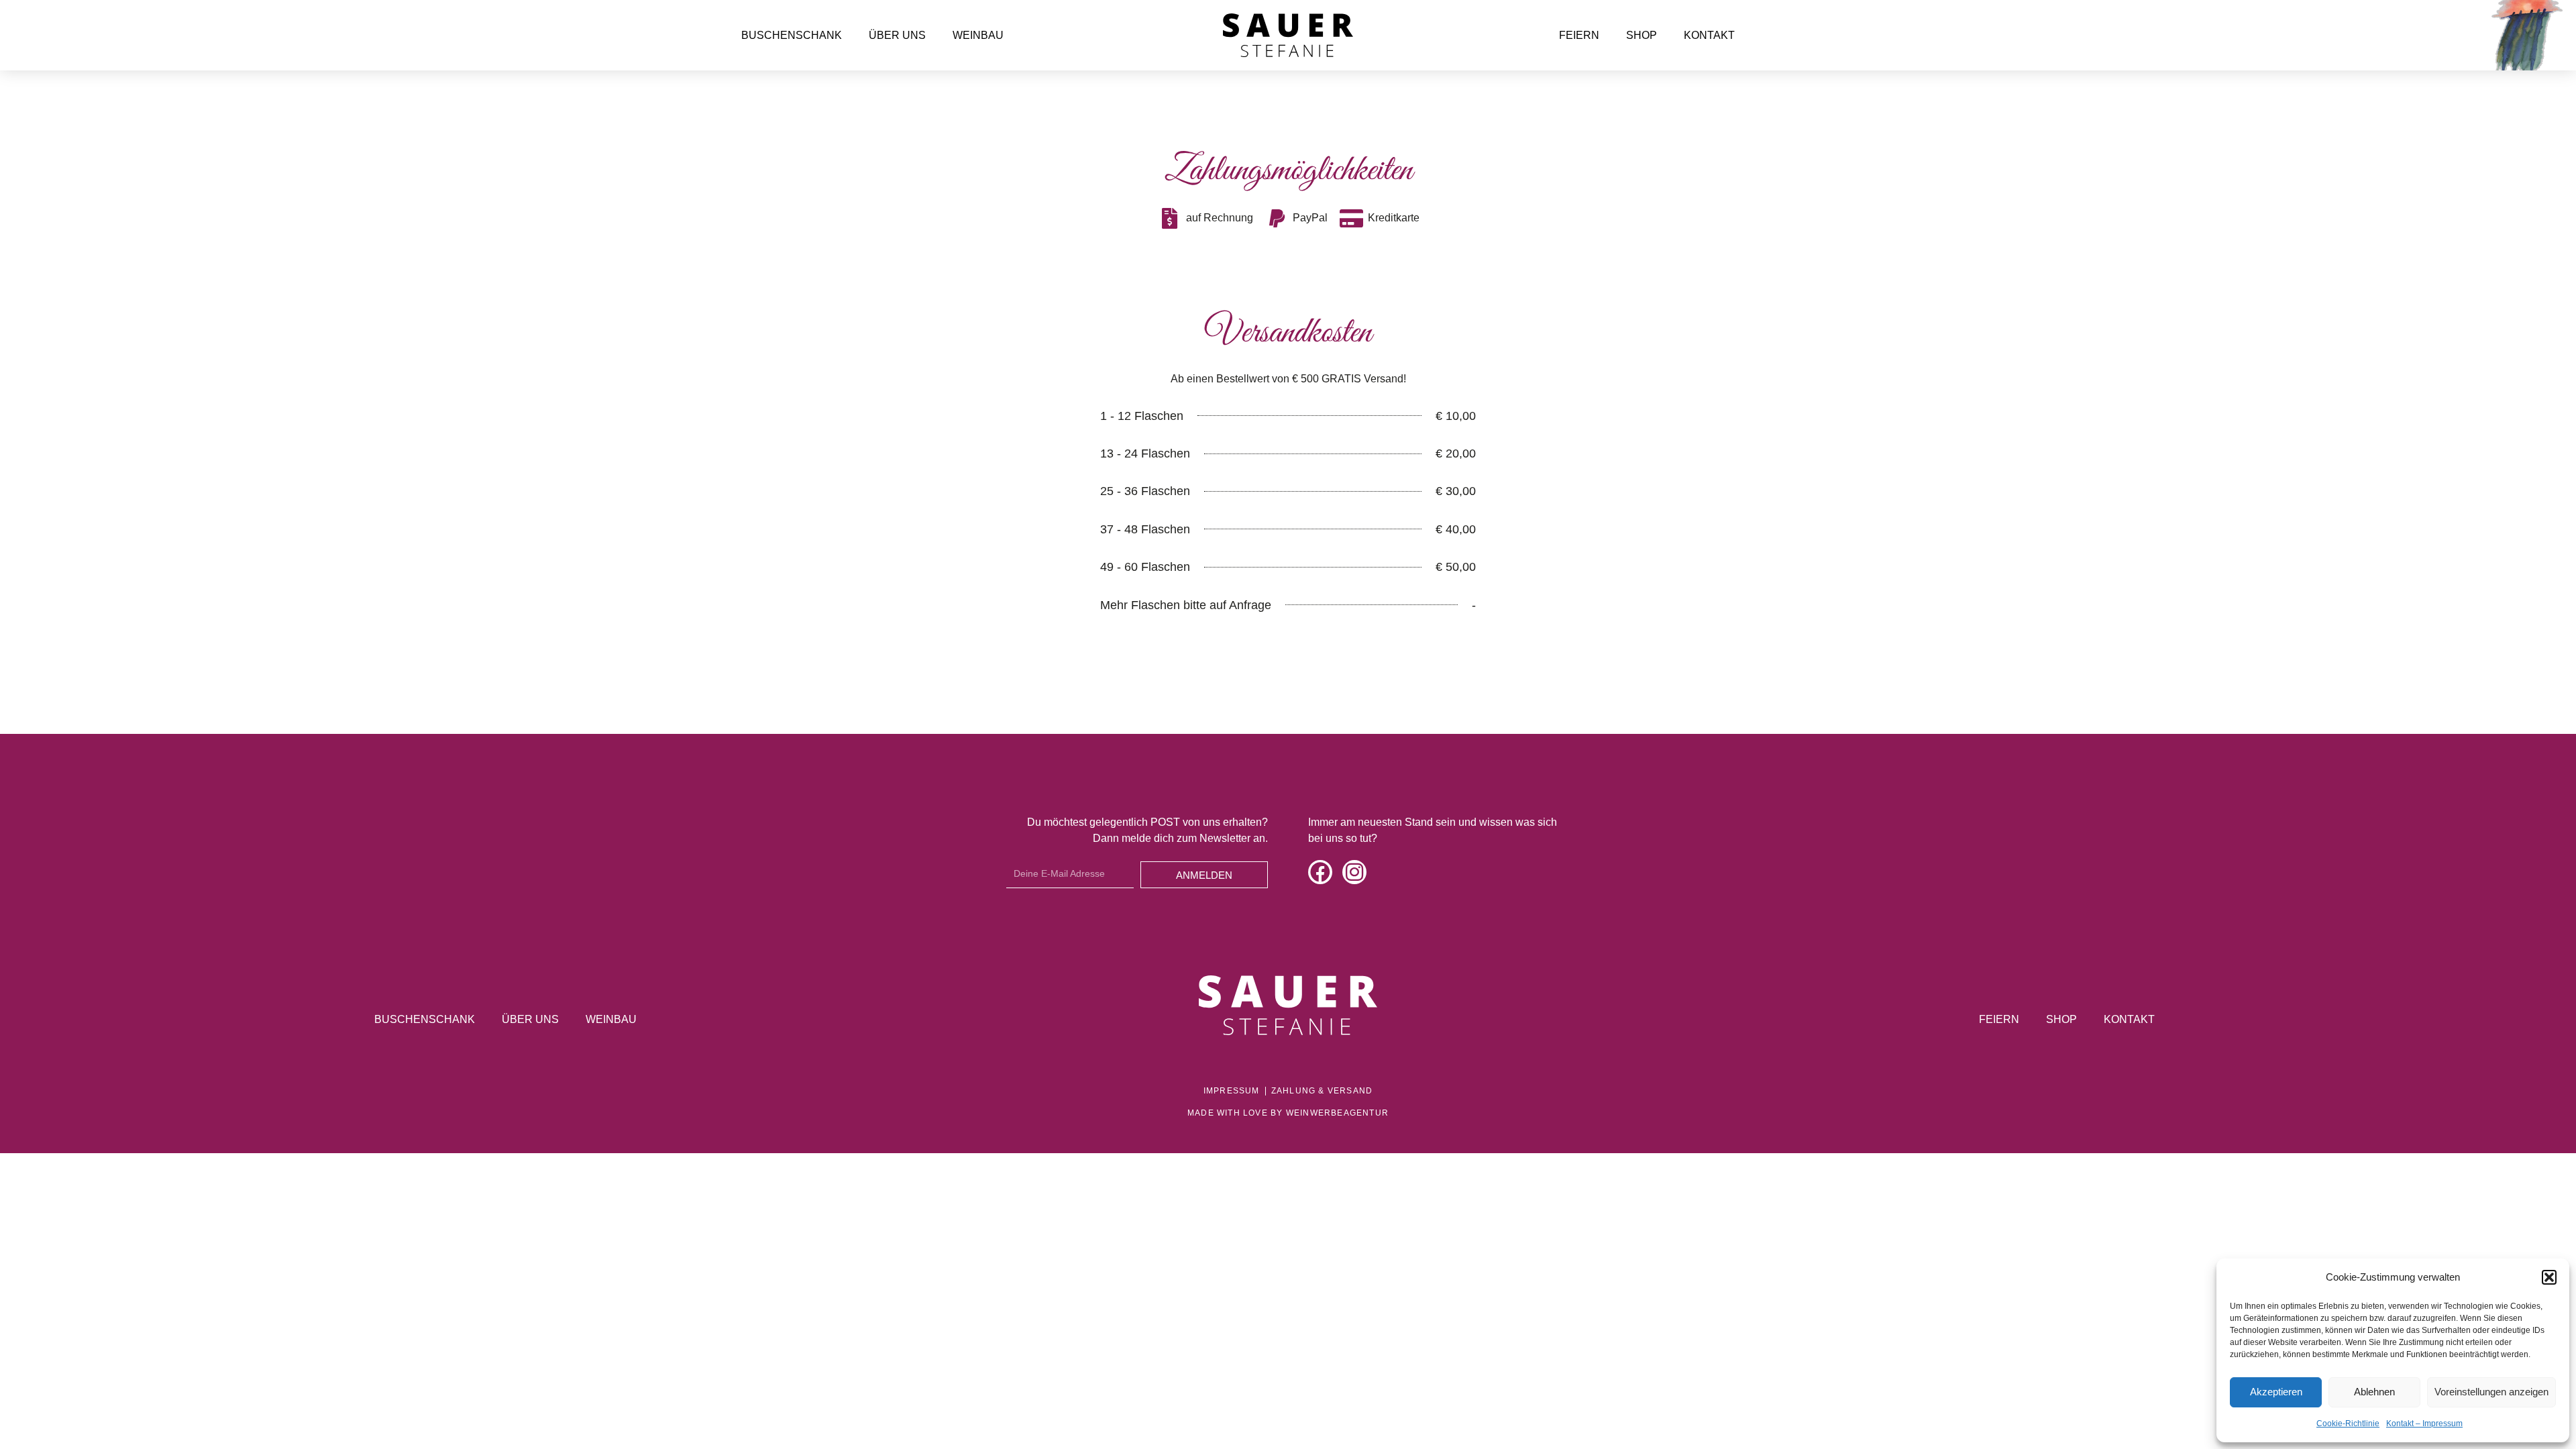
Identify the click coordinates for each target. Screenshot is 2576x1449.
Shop (1642, 35)
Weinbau (978, 35)
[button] (2549, 1277)
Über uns (897, 35)
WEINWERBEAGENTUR (1337, 1113)
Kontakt (1709, 35)
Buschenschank (792, 35)
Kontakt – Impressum (2424, 1424)
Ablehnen (2374, 1392)
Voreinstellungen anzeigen (2491, 1392)
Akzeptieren (2276, 1392)
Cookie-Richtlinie (2348, 1424)
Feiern (1579, 35)
